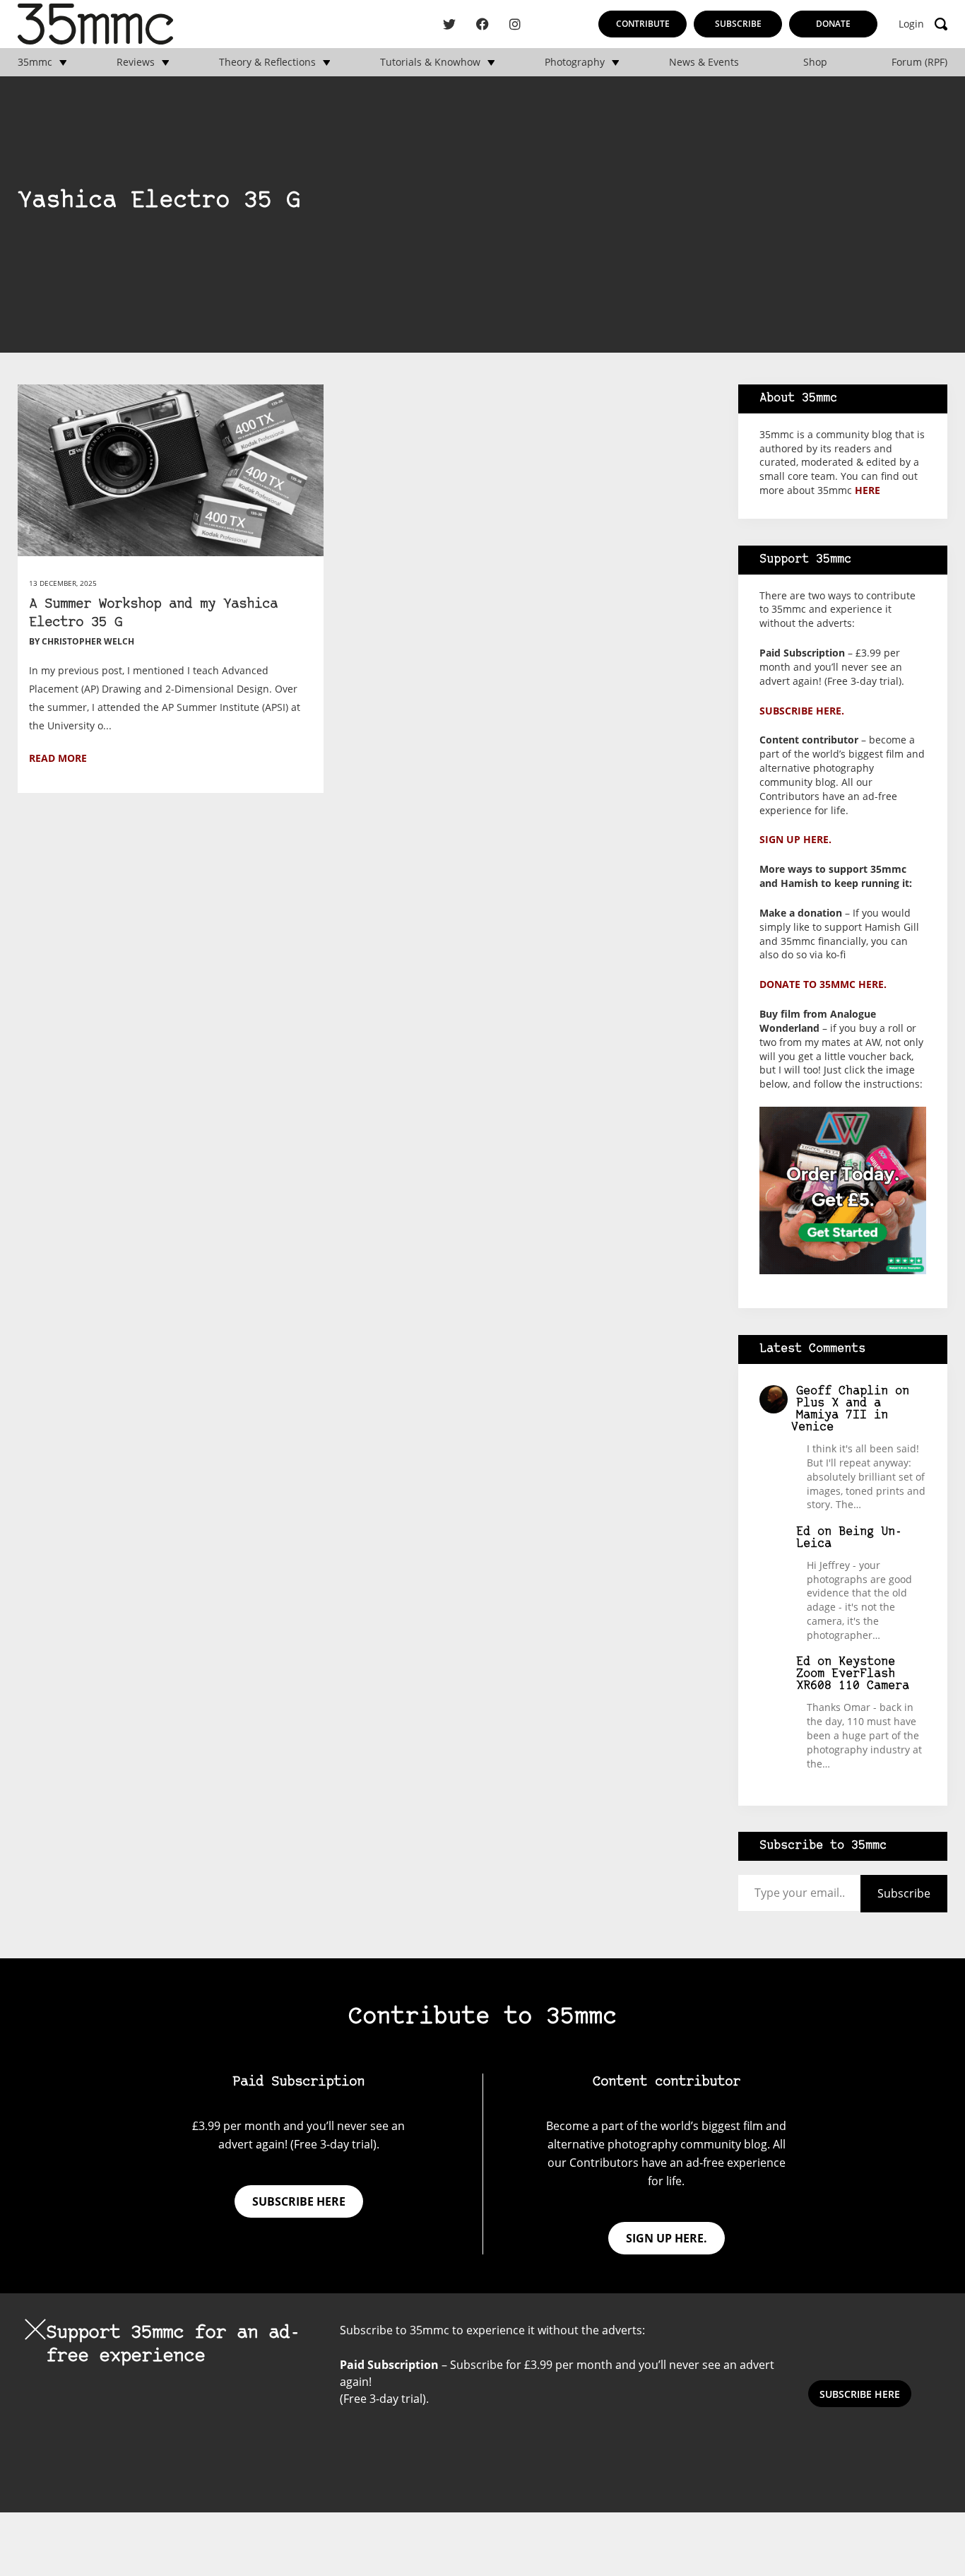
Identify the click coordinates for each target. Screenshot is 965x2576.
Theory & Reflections (267, 62)
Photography (575, 62)
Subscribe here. (802, 711)
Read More (58, 758)
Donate (833, 24)
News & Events (704, 62)
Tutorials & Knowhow (430, 62)
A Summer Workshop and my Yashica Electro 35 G (153, 614)
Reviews (136, 62)
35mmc (35, 62)
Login (911, 24)
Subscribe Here (860, 2394)
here (868, 490)
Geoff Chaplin (842, 1391)
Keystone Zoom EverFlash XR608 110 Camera (853, 1674)
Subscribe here (299, 2201)
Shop (815, 62)
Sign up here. (795, 839)
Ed (803, 1532)
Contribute (643, 24)
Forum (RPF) (919, 62)
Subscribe (738, 24)
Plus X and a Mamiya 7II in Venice (840, 1415)
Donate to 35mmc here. (823, 984)
